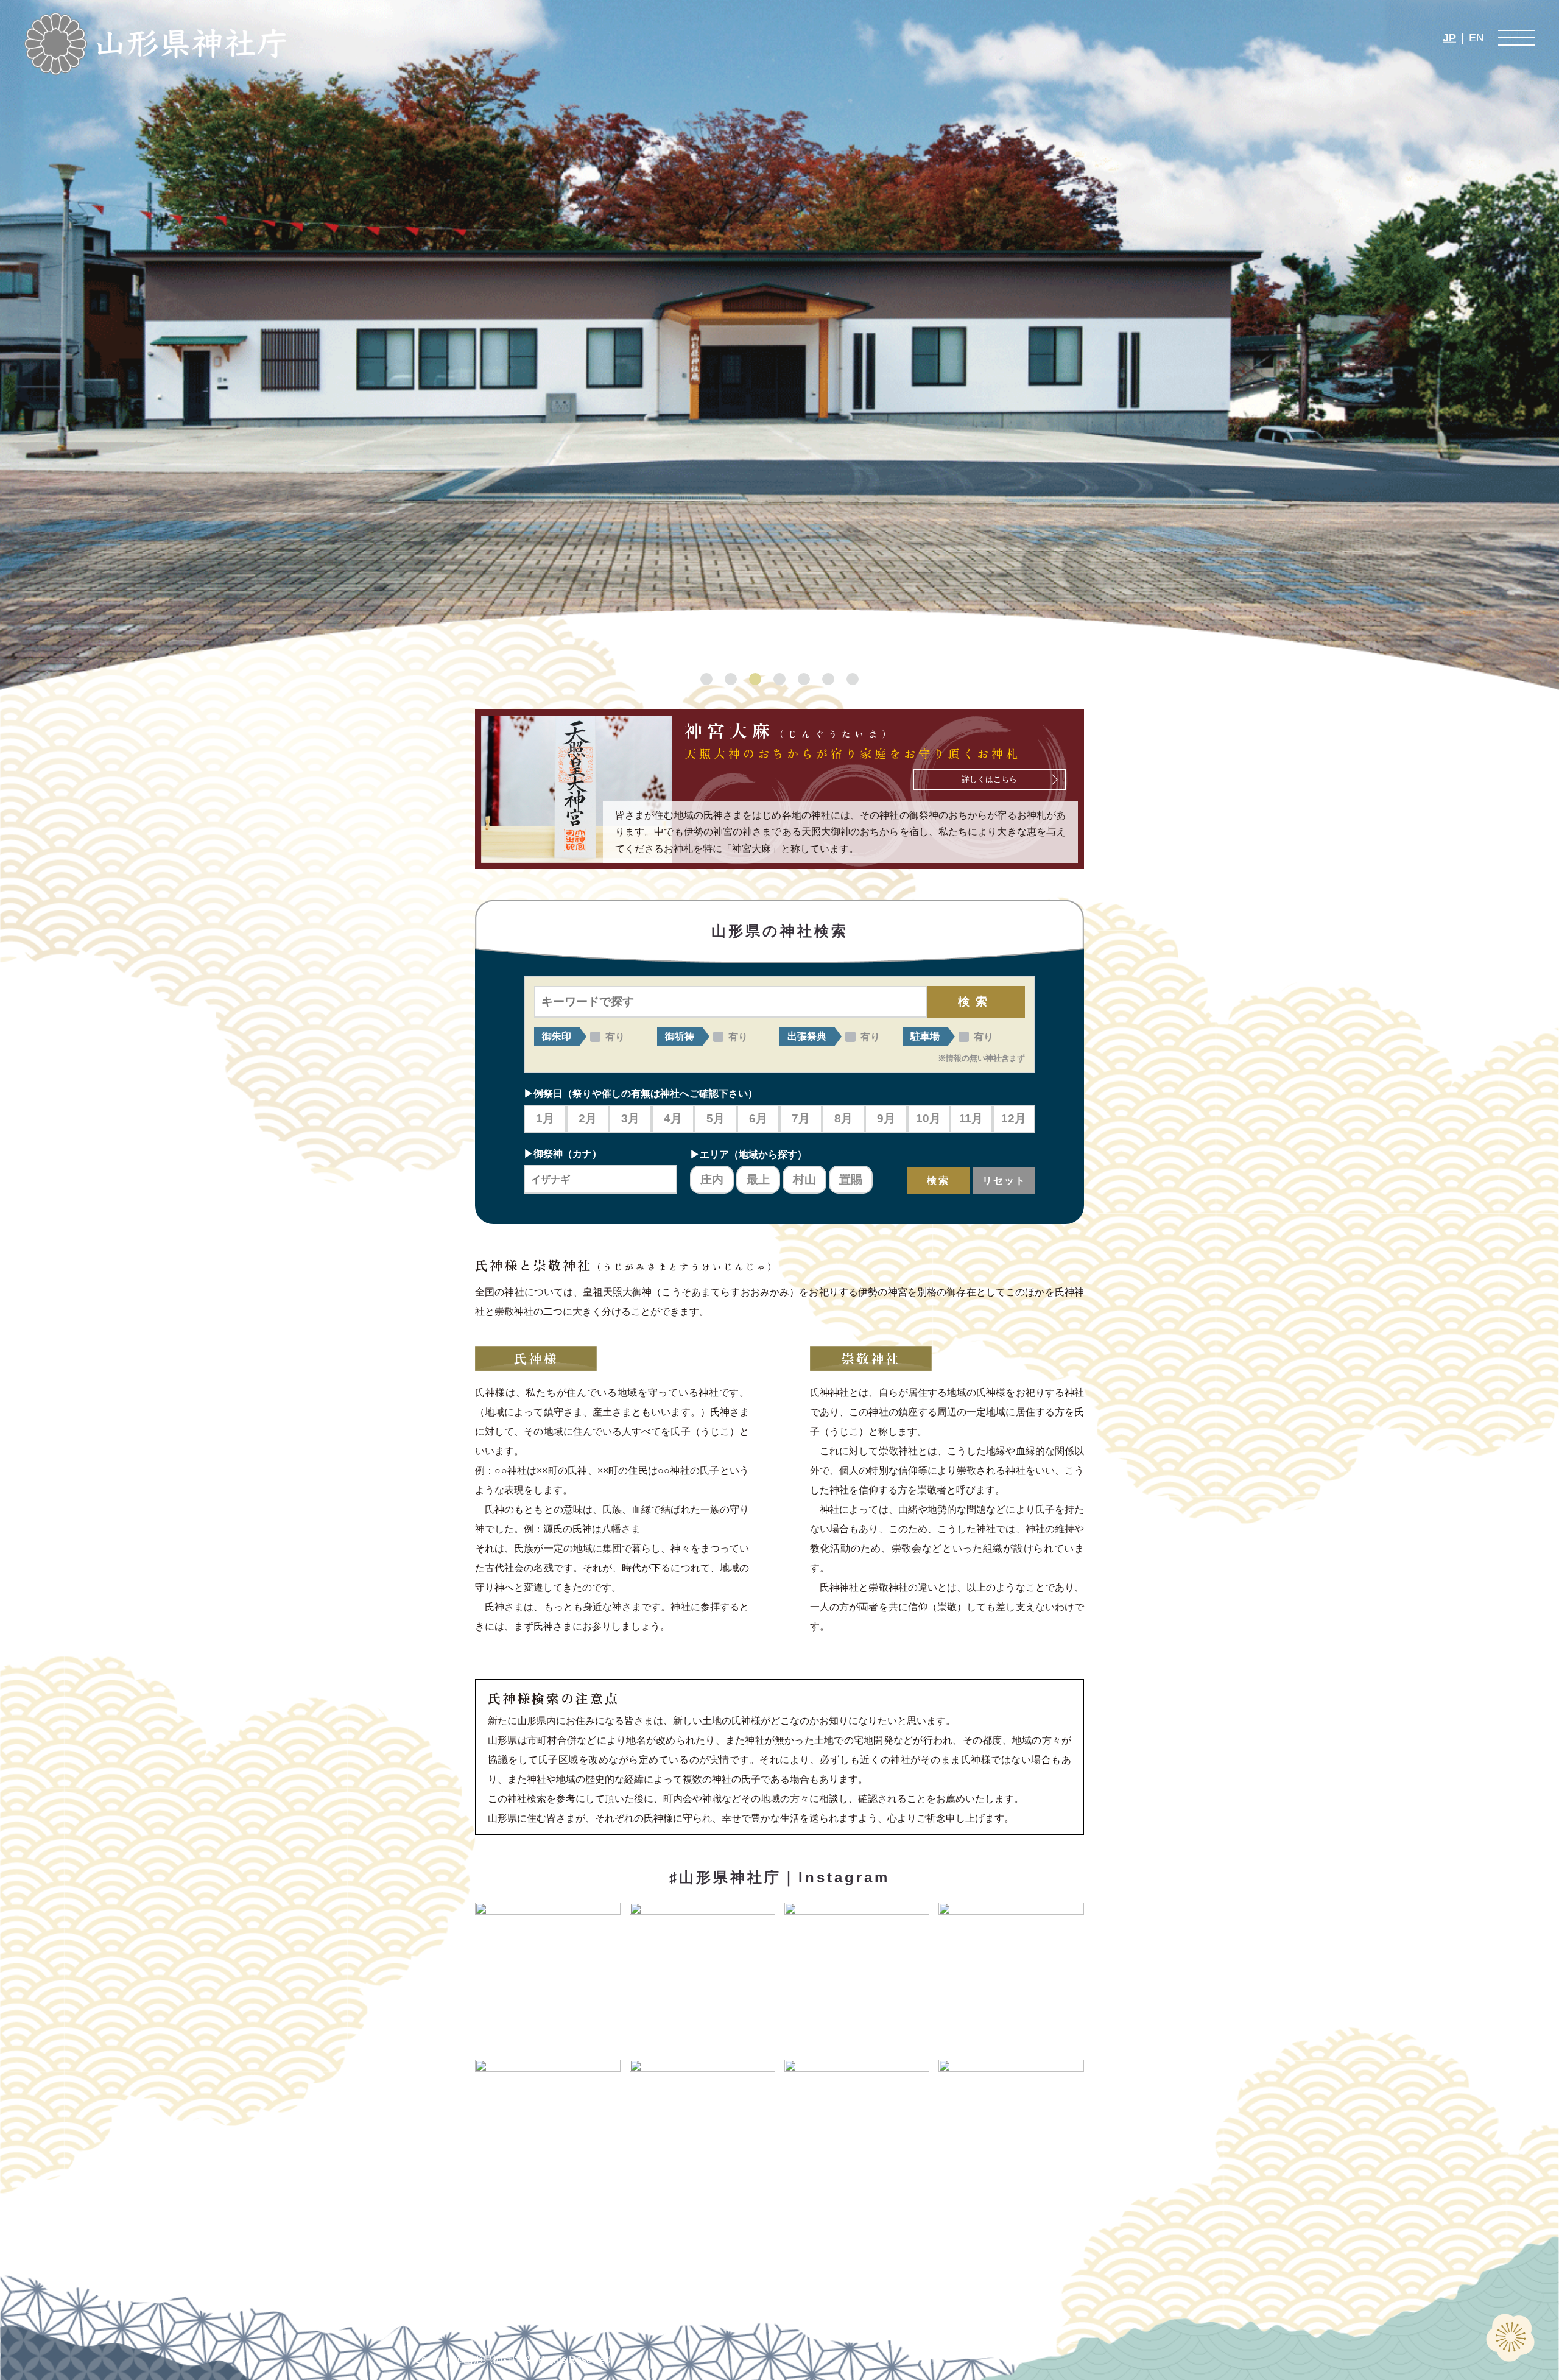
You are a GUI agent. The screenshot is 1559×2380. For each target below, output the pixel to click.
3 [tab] (755, 679)
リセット (1004, 1181)
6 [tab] (828, 679)
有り (615, 1037)
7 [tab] (853, 679)
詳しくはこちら (989, 779)
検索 (976, 1002)
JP (1449, 38)
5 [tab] (804, 679)
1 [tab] (706, 679)
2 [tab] (731, 679)
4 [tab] (779, 679)
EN (1476, 38)
